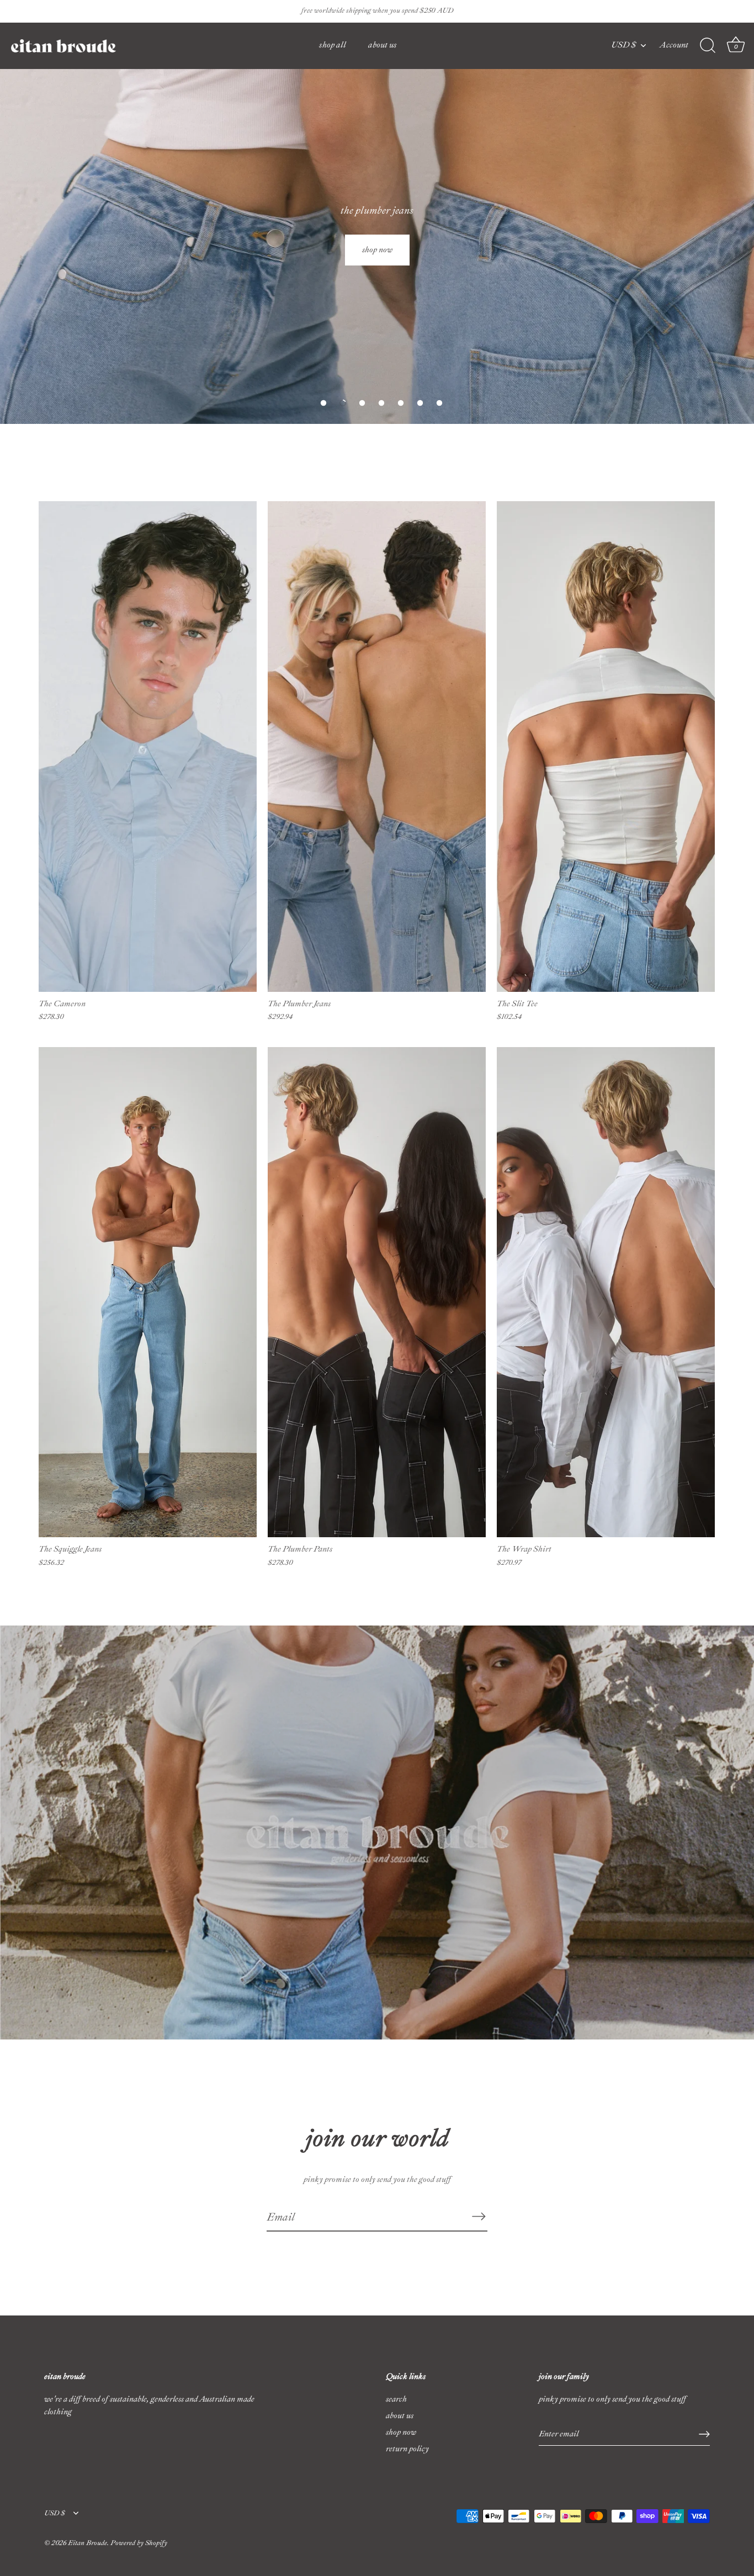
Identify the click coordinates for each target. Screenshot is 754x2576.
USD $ (623, 45)
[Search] (708, 46)
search (396, 2399)
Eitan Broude (87, 2543)
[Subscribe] (479, 2217)
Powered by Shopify (139, 2543)
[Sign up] (704, 2434)
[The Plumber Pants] (377, 1292)
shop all (333, 45)
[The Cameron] (148, 747)
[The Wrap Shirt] (606, 1292)
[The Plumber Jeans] (377, 747)
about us (383, 45)
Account (674, 45)
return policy (407, 2449)
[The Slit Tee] (606, 747)
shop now (401, 2432)
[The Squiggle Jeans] (148, 1292)
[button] (323, 403)
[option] (377, 212)
